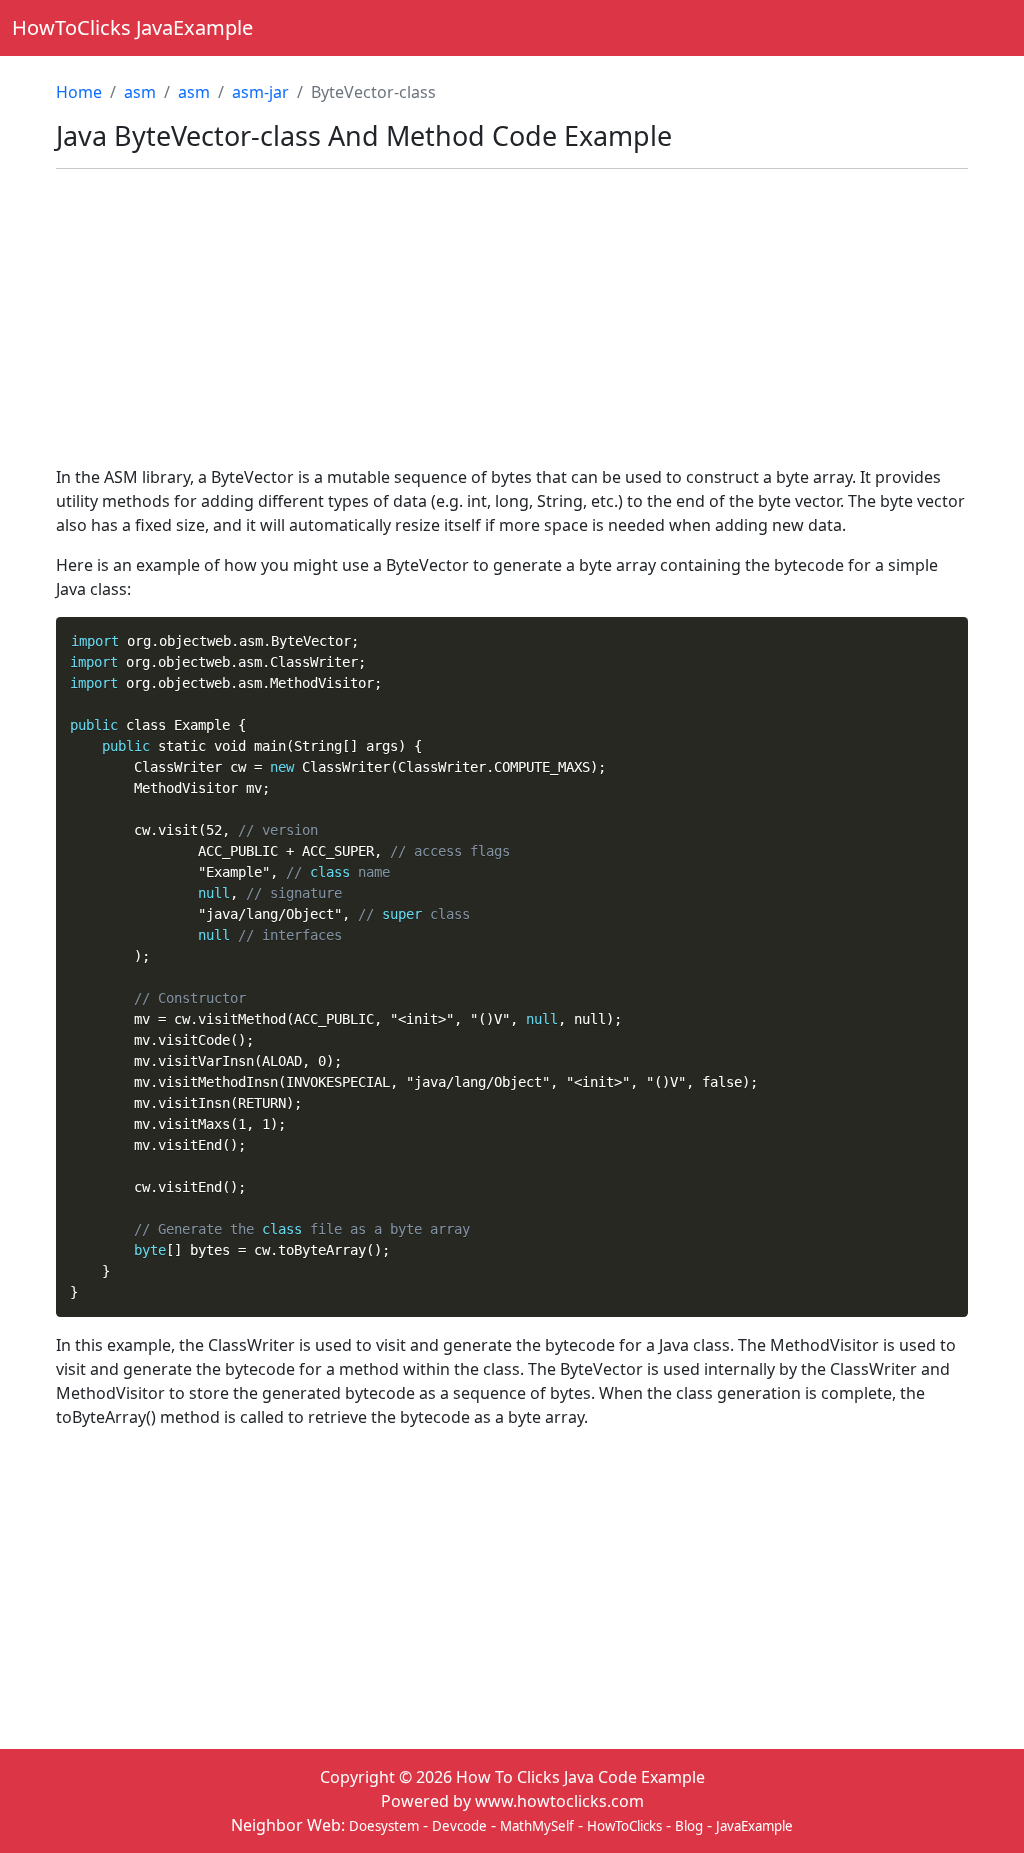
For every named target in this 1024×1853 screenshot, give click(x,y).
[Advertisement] (512, 325)
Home (79, 92)
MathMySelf (537, 1826)
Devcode (459, 1826)
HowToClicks (624, 1826)
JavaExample (754, 1826)
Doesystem (384, 1826)
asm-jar (260, 92)
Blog (689, 1826)
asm (140, 92)
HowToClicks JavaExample (132, 27)
